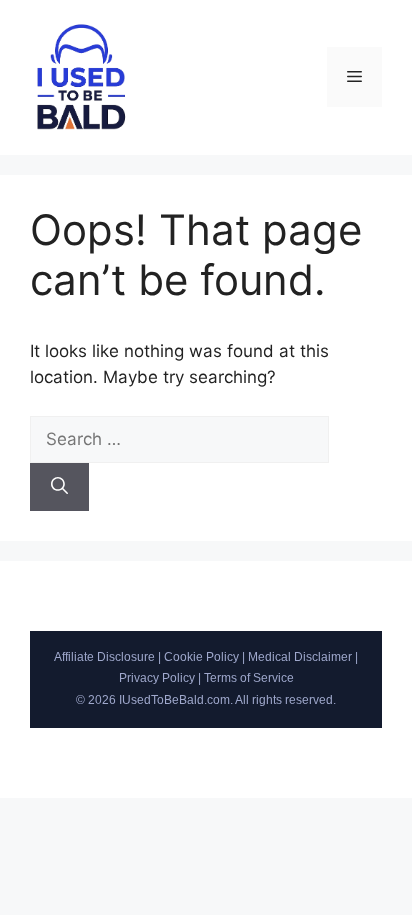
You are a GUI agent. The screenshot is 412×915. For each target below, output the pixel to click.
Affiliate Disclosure (104, 657)
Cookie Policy (201, 657)
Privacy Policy (157, 678)
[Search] (59, 487)
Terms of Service (249, 678)
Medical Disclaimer (300, 657)
